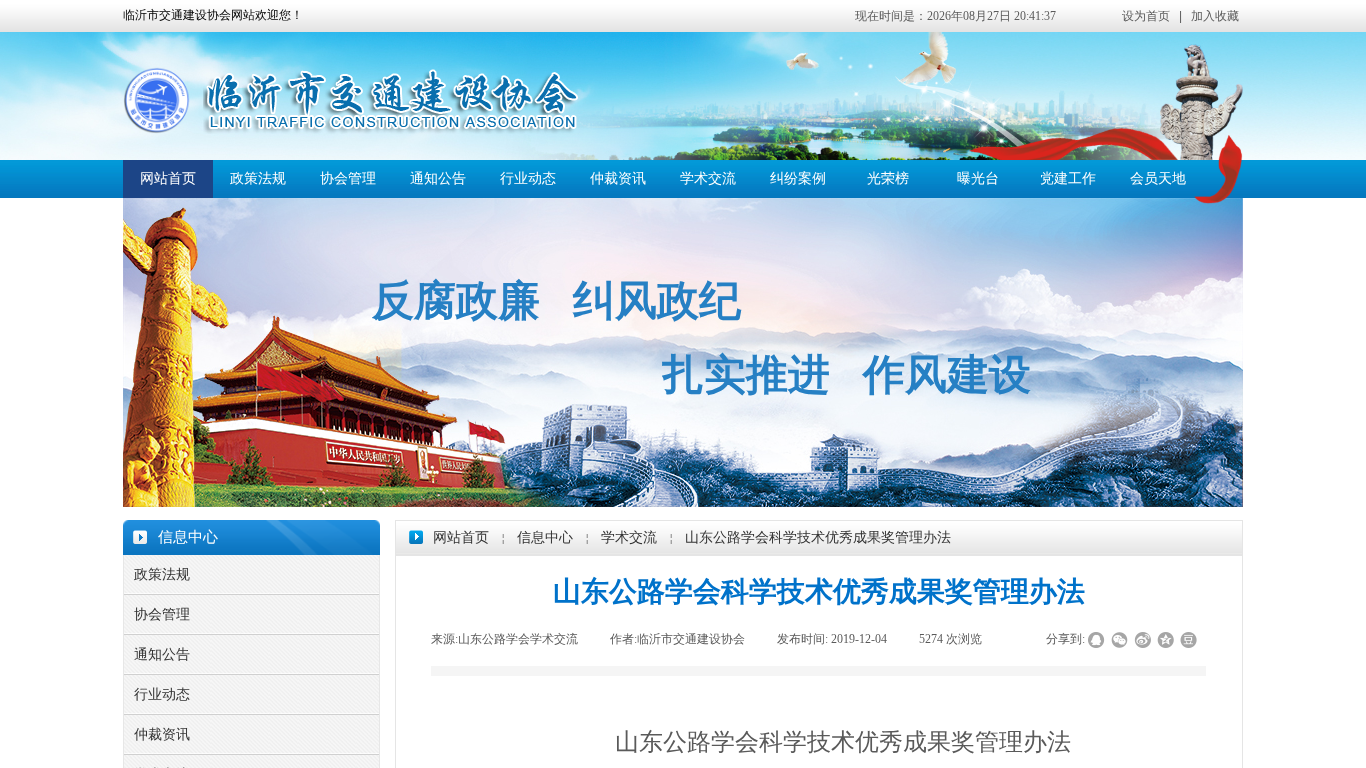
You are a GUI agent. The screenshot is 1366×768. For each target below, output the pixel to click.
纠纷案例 (798, 178)
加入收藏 (1215, 16)
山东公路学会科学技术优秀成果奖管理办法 (818, 537)
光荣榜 (888, 178)
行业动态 (528, 178)
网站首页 (168, 178)
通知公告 (438, 178)
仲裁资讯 (618, 178)
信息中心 (545, 537)
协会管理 (348, 178)
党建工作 (1068, 178)
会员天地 (1158, 178)
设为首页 (1146, 16)
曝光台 (978, 178)
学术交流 (708, 178)
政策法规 (258, 178)
